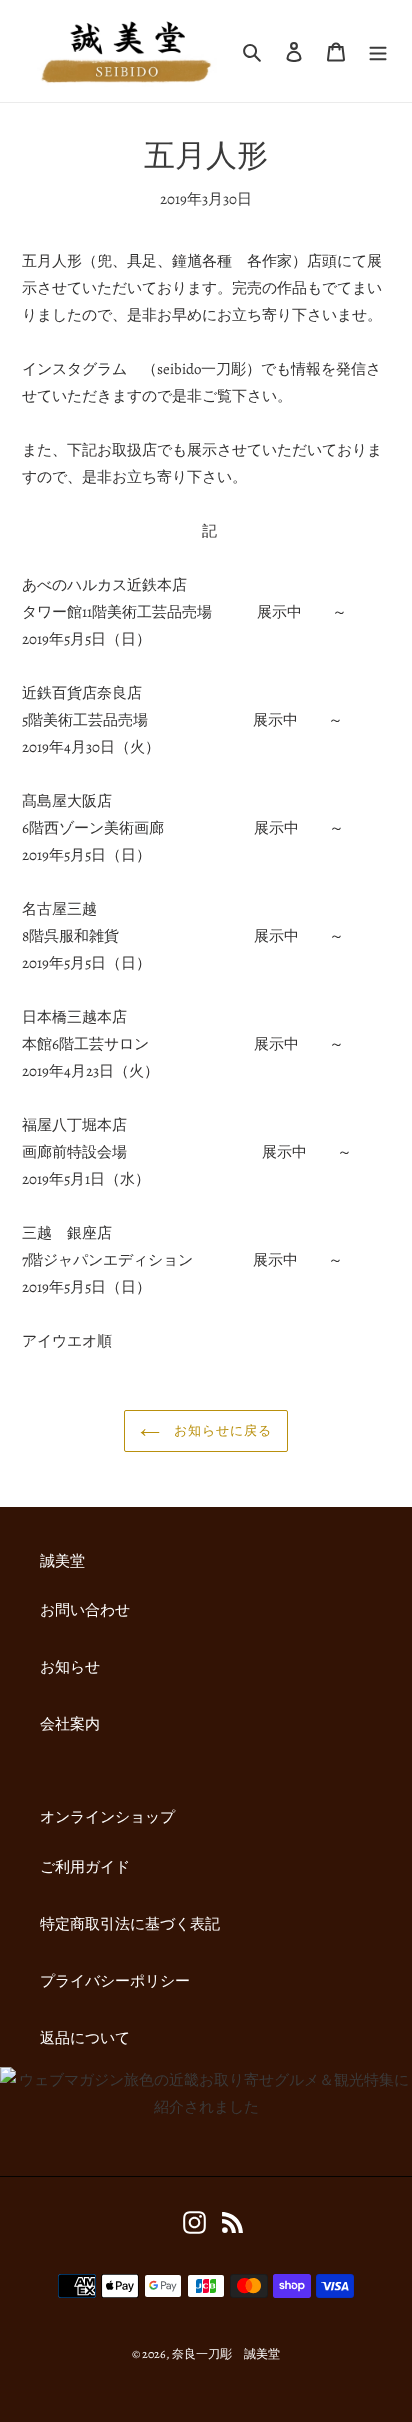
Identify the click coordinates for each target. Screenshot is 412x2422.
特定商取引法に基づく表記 (130, 1924)
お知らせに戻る (221, 1430)
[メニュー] (378, 51)
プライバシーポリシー (115, 1981)
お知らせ (70, 1667)
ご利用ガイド (85, 1867)
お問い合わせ (85, 1610)
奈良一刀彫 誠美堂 (226, 2354)
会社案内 (70, 1724)
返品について (85, 2038)
